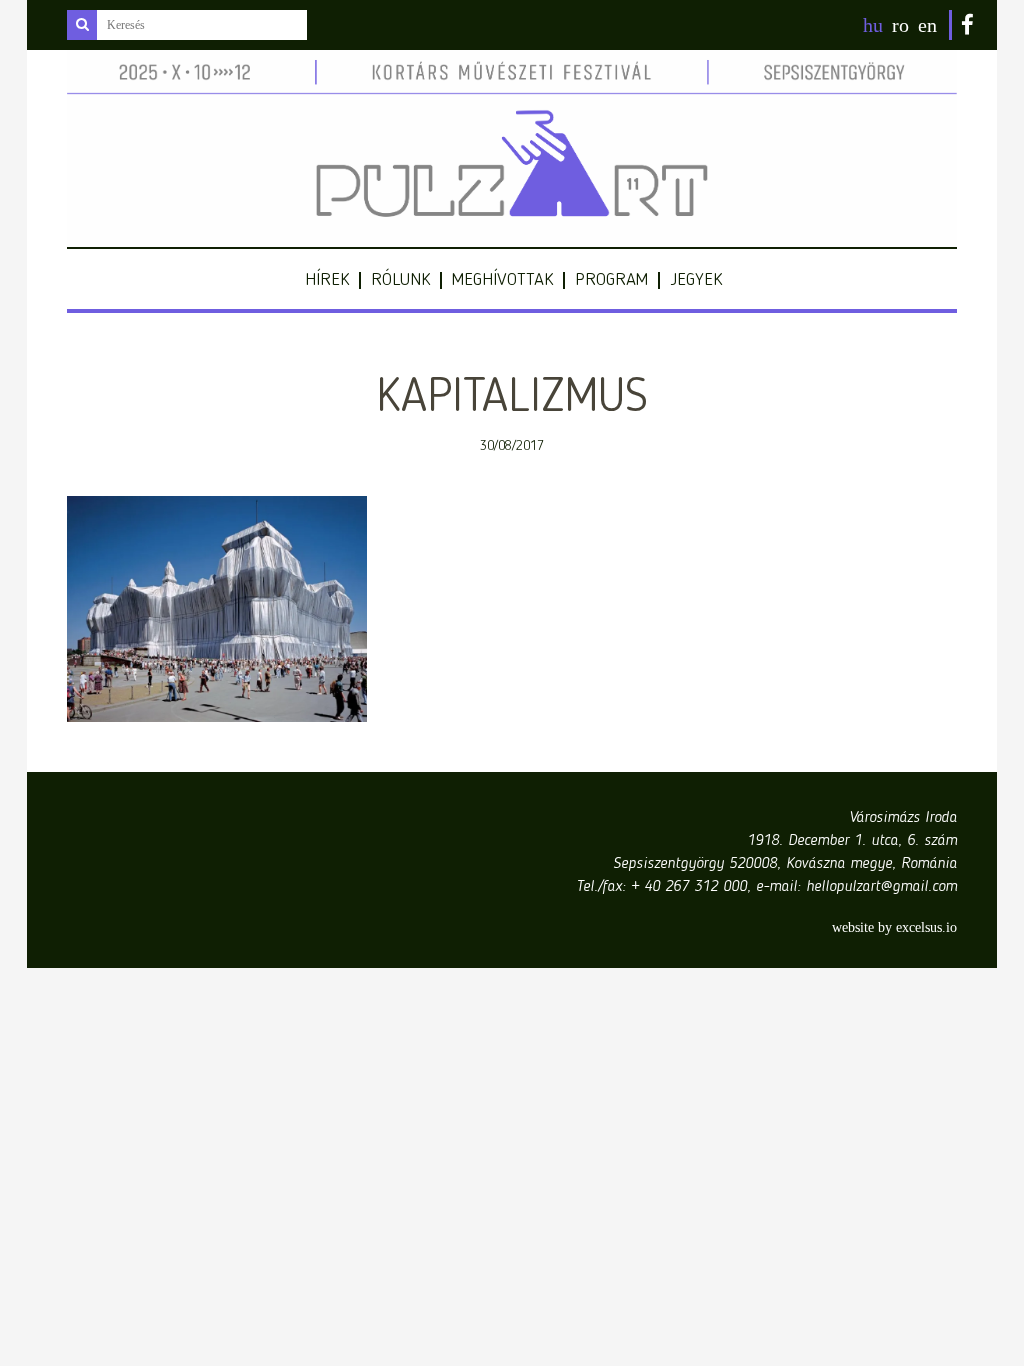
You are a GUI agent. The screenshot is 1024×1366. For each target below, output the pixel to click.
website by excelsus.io (894, 927)
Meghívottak (502, 280)
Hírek (327, 280)
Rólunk (400, 280)
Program (611, 280)
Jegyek (696, 280)
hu (873, 25)
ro (900, 25)
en (927, 25)
